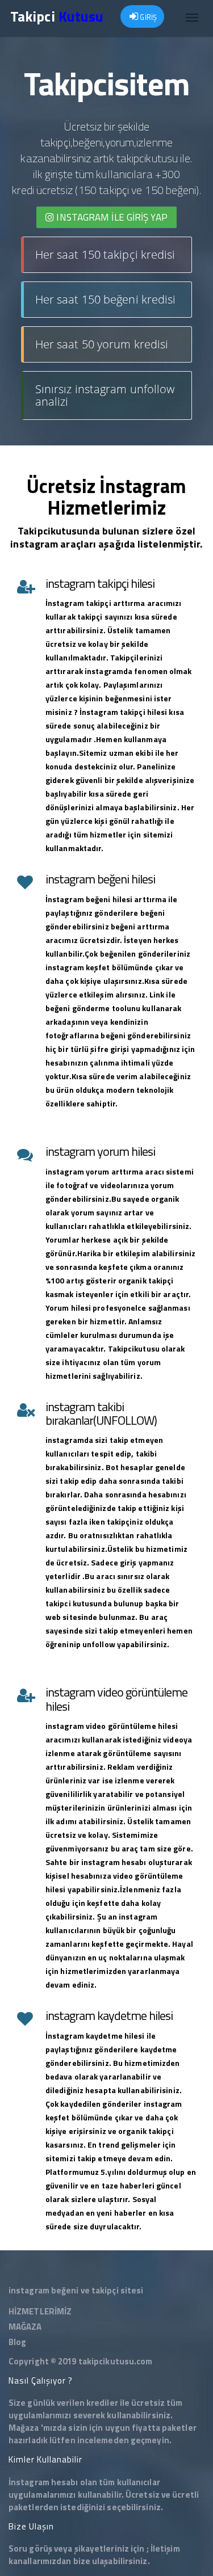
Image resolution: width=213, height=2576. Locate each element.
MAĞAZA (25, 2327)
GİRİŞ (147, 17)
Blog (17, 2342)
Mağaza (24, 2428)
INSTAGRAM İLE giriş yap (110, 217)
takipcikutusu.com (116, 2361)
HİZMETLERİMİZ (40, 2311)
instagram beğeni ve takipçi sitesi (76, 2290)
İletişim (165, 2548)
